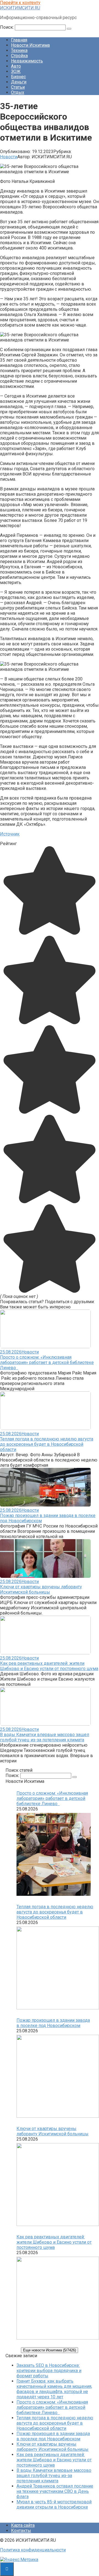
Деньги (19, 82)
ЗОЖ (16, 71)
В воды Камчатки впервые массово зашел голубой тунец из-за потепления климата (45, 1737)
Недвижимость (27, 61)
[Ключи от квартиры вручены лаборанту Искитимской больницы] (55, 2185)
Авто (16, 66)
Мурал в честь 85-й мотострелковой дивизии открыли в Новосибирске (54, 2504)
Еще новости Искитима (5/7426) (50, 2350)
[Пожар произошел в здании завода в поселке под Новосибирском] (55, 2077)
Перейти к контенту (20, 3)
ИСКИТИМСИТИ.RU (20, 8)
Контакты (21, 2531)
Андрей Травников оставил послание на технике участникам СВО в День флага (55, 2491)
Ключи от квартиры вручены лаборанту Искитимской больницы (41, 1589)
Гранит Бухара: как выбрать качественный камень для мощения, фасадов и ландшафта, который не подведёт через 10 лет (54, 2389)
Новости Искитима (30, 45)
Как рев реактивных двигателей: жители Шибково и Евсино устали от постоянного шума (49, 1666)
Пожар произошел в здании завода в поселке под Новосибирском (53, 2023)
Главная (19, 40)
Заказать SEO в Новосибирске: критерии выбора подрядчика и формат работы (49, 2371)
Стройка (19, 56)
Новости (9, 157)
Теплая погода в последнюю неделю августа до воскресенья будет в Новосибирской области (47, 1444)
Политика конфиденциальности (33, 2550)
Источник (10, 834)
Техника (19, 50)
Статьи (18, 87)
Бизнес (18, 77)
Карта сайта (23, 2525)
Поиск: (7, 27)
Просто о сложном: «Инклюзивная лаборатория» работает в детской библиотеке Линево (47, 1362)
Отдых (18, 92)
